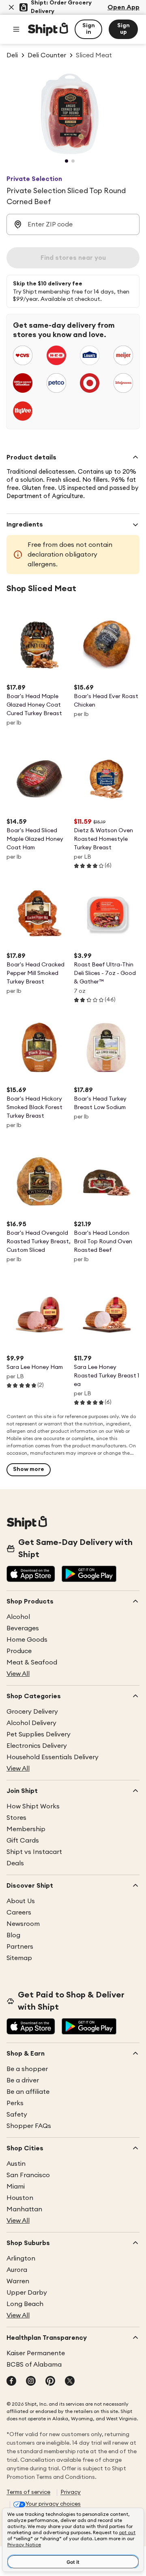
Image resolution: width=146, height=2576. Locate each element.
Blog (13, 1935)
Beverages (23, 1628)
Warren (18, 2281)
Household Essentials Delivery (53, 1757)
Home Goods (27, 1640)
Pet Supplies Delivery (39, 1734)
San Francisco (28, 2175)
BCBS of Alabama (34, 2365)
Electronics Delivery (37, 1746)
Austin (16, 2164)
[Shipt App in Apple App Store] (31, 1575)
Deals (15, 1863)
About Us (21, 1901)
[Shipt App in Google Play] (89, 1575)
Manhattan (24, 2209)
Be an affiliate (28, 2092)
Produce (19, 1651)
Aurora (17, 2270)
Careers (19, 1912)
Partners (20, 1947)
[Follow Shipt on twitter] (70, 2382)
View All (18, 1674)
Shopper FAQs (29, 2126)
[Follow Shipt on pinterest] (50, 2382)
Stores (16, 1818)
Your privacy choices (53, 2504)
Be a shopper (27, 2069)
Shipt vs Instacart (34, 1852)
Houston (20, 2198)
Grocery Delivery (32, 1712)
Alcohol (18, 1617)
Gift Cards (23, 1841)
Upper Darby (27, 2293)
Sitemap (19, 1958)
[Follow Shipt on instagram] (31, 2382)
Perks (15, 2103)
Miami (16, 2187)
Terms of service (28, 2492)
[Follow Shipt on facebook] (11, 2382)
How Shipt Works (33, 1806)
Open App (123, 7)
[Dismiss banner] (11, 7)
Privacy (71, 2492)
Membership (26, 1829)
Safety (17, 2115)
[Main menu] (16, 29)
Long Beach (25, 2304)
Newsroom (23, 1924)
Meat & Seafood (32, 1662)
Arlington (21, 2258)
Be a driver (23, 2080)
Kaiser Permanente (36, 2353)
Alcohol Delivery (31, 1723)
